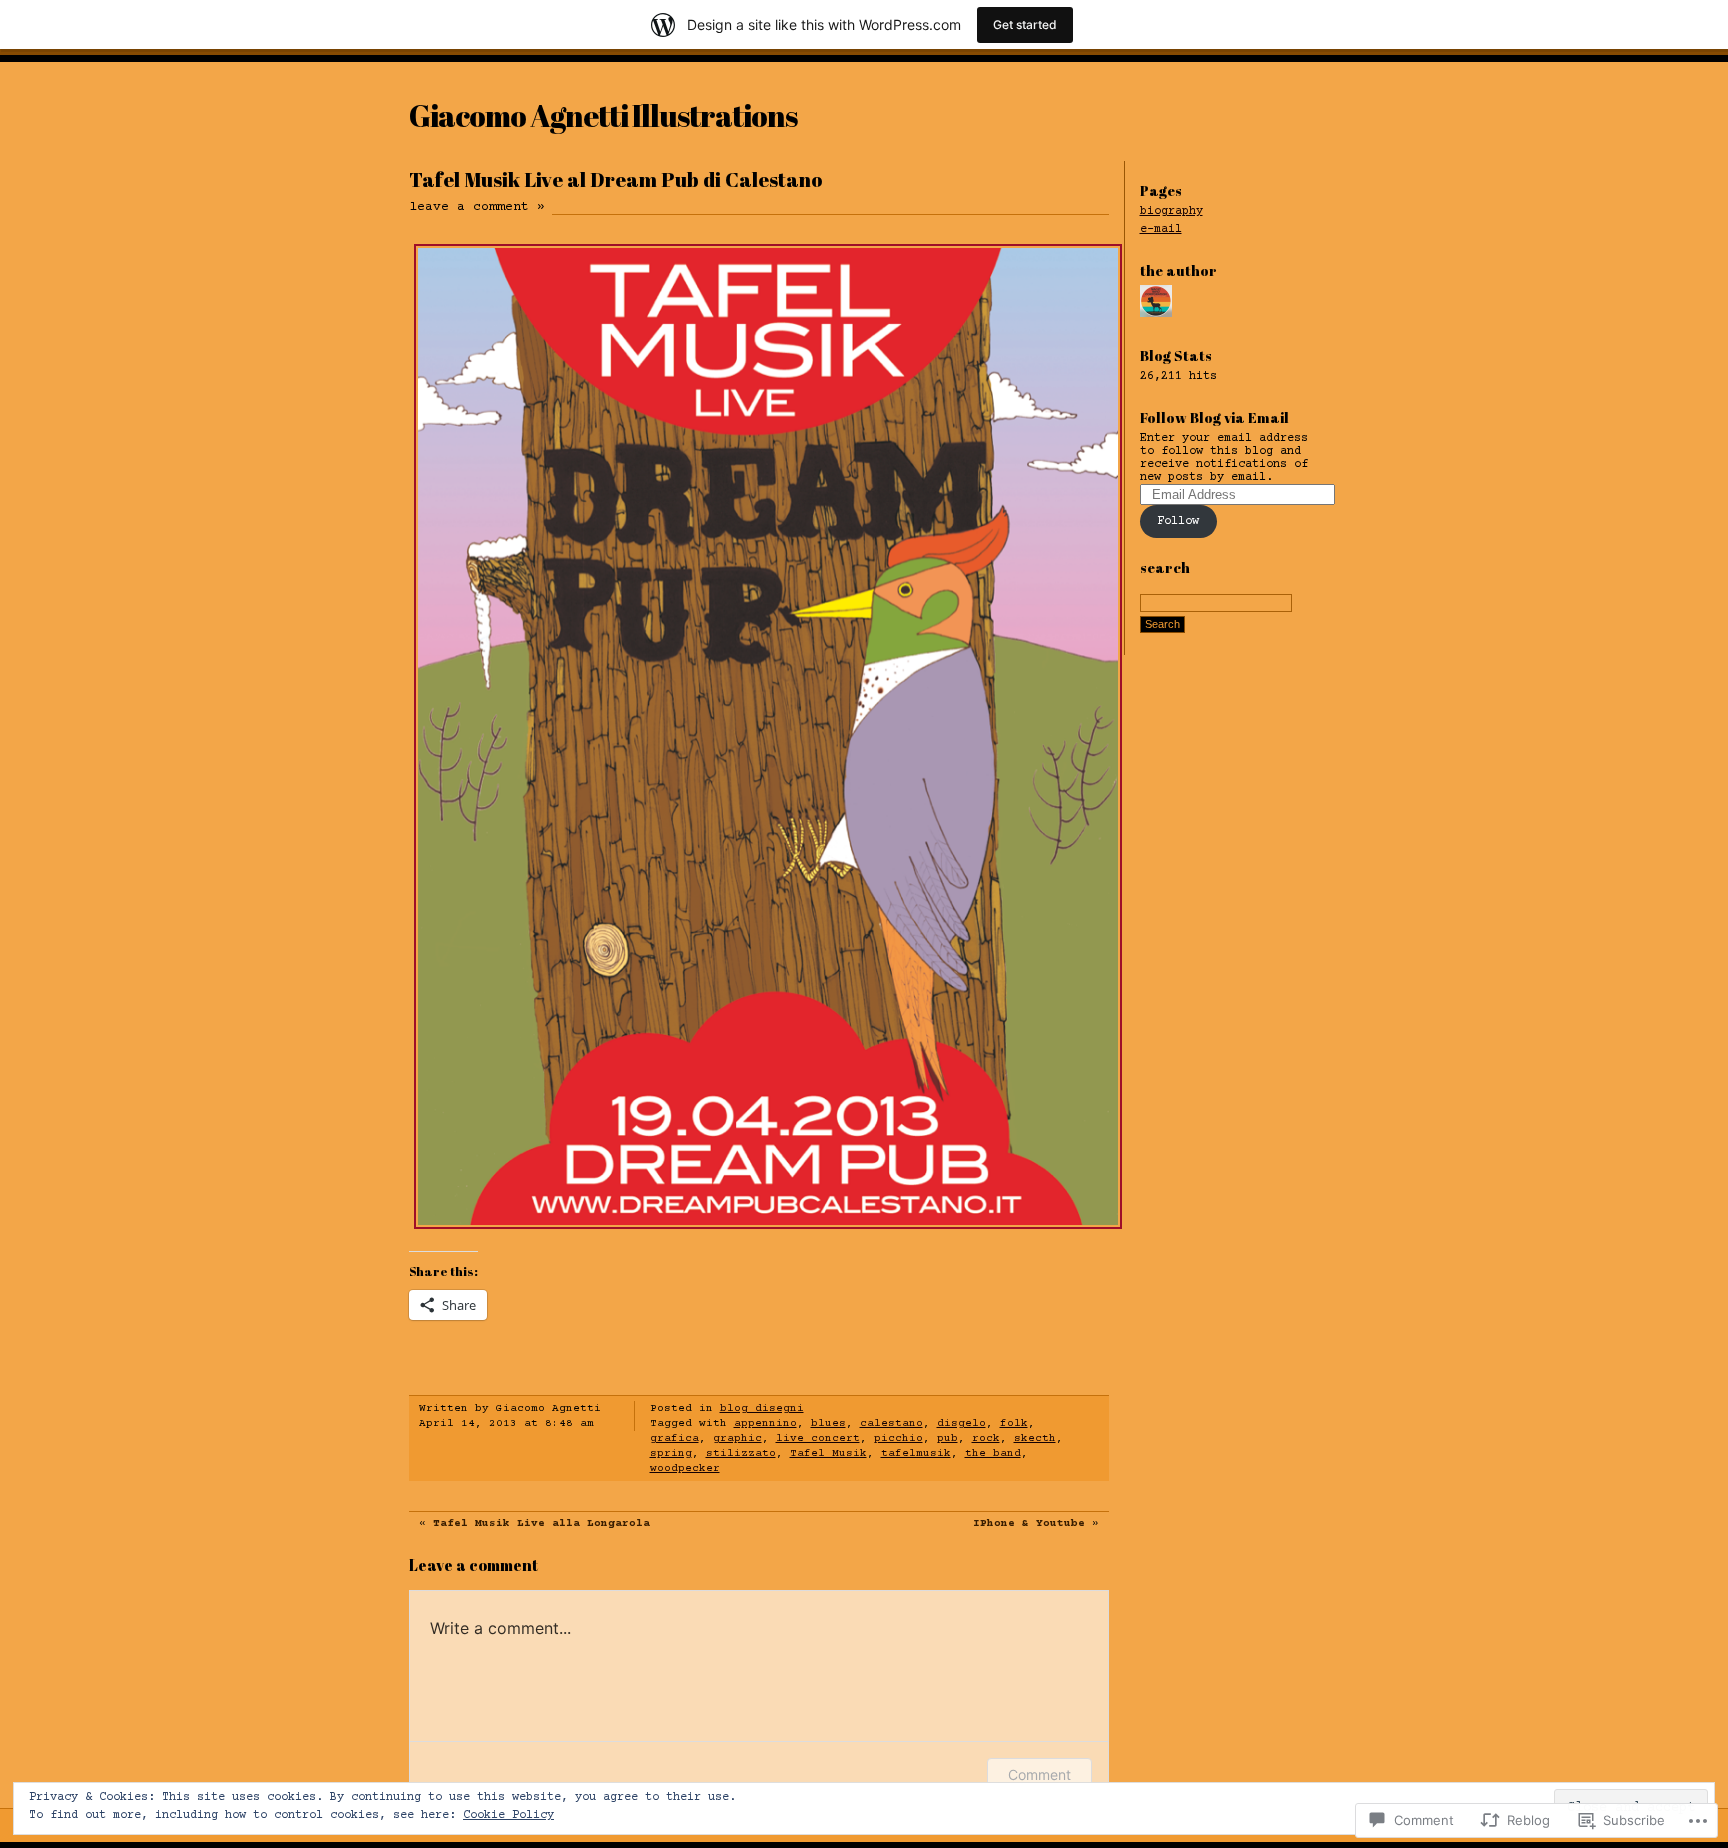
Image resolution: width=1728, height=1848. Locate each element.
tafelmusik (916, 1453)
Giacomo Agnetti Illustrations (603, 115)
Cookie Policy (508, 1815)
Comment (1039, 1774)
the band (993, 1453)
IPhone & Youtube (1029, 1523)
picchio (898, 1438)
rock (986, 1438)
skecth (1035, 1438)
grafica (674, 1438)
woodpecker (685, 1468)
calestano (891, 1423)
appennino (765, 1423)
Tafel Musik (828, 1453)
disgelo (961, 1423)
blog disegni (762, 1408)
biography (1171, 211)
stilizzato (741, 1453)
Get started (1025, 24)
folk (1014, 1423)
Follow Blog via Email (1214, 417)
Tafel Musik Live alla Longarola (541, 1523)
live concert (818, 1438)
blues (828, 1423)
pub (947, 1438)
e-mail (1161, 229)
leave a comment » (477, 207)
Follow (1178, 521)
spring (671, 1453)
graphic (737, 1438)
